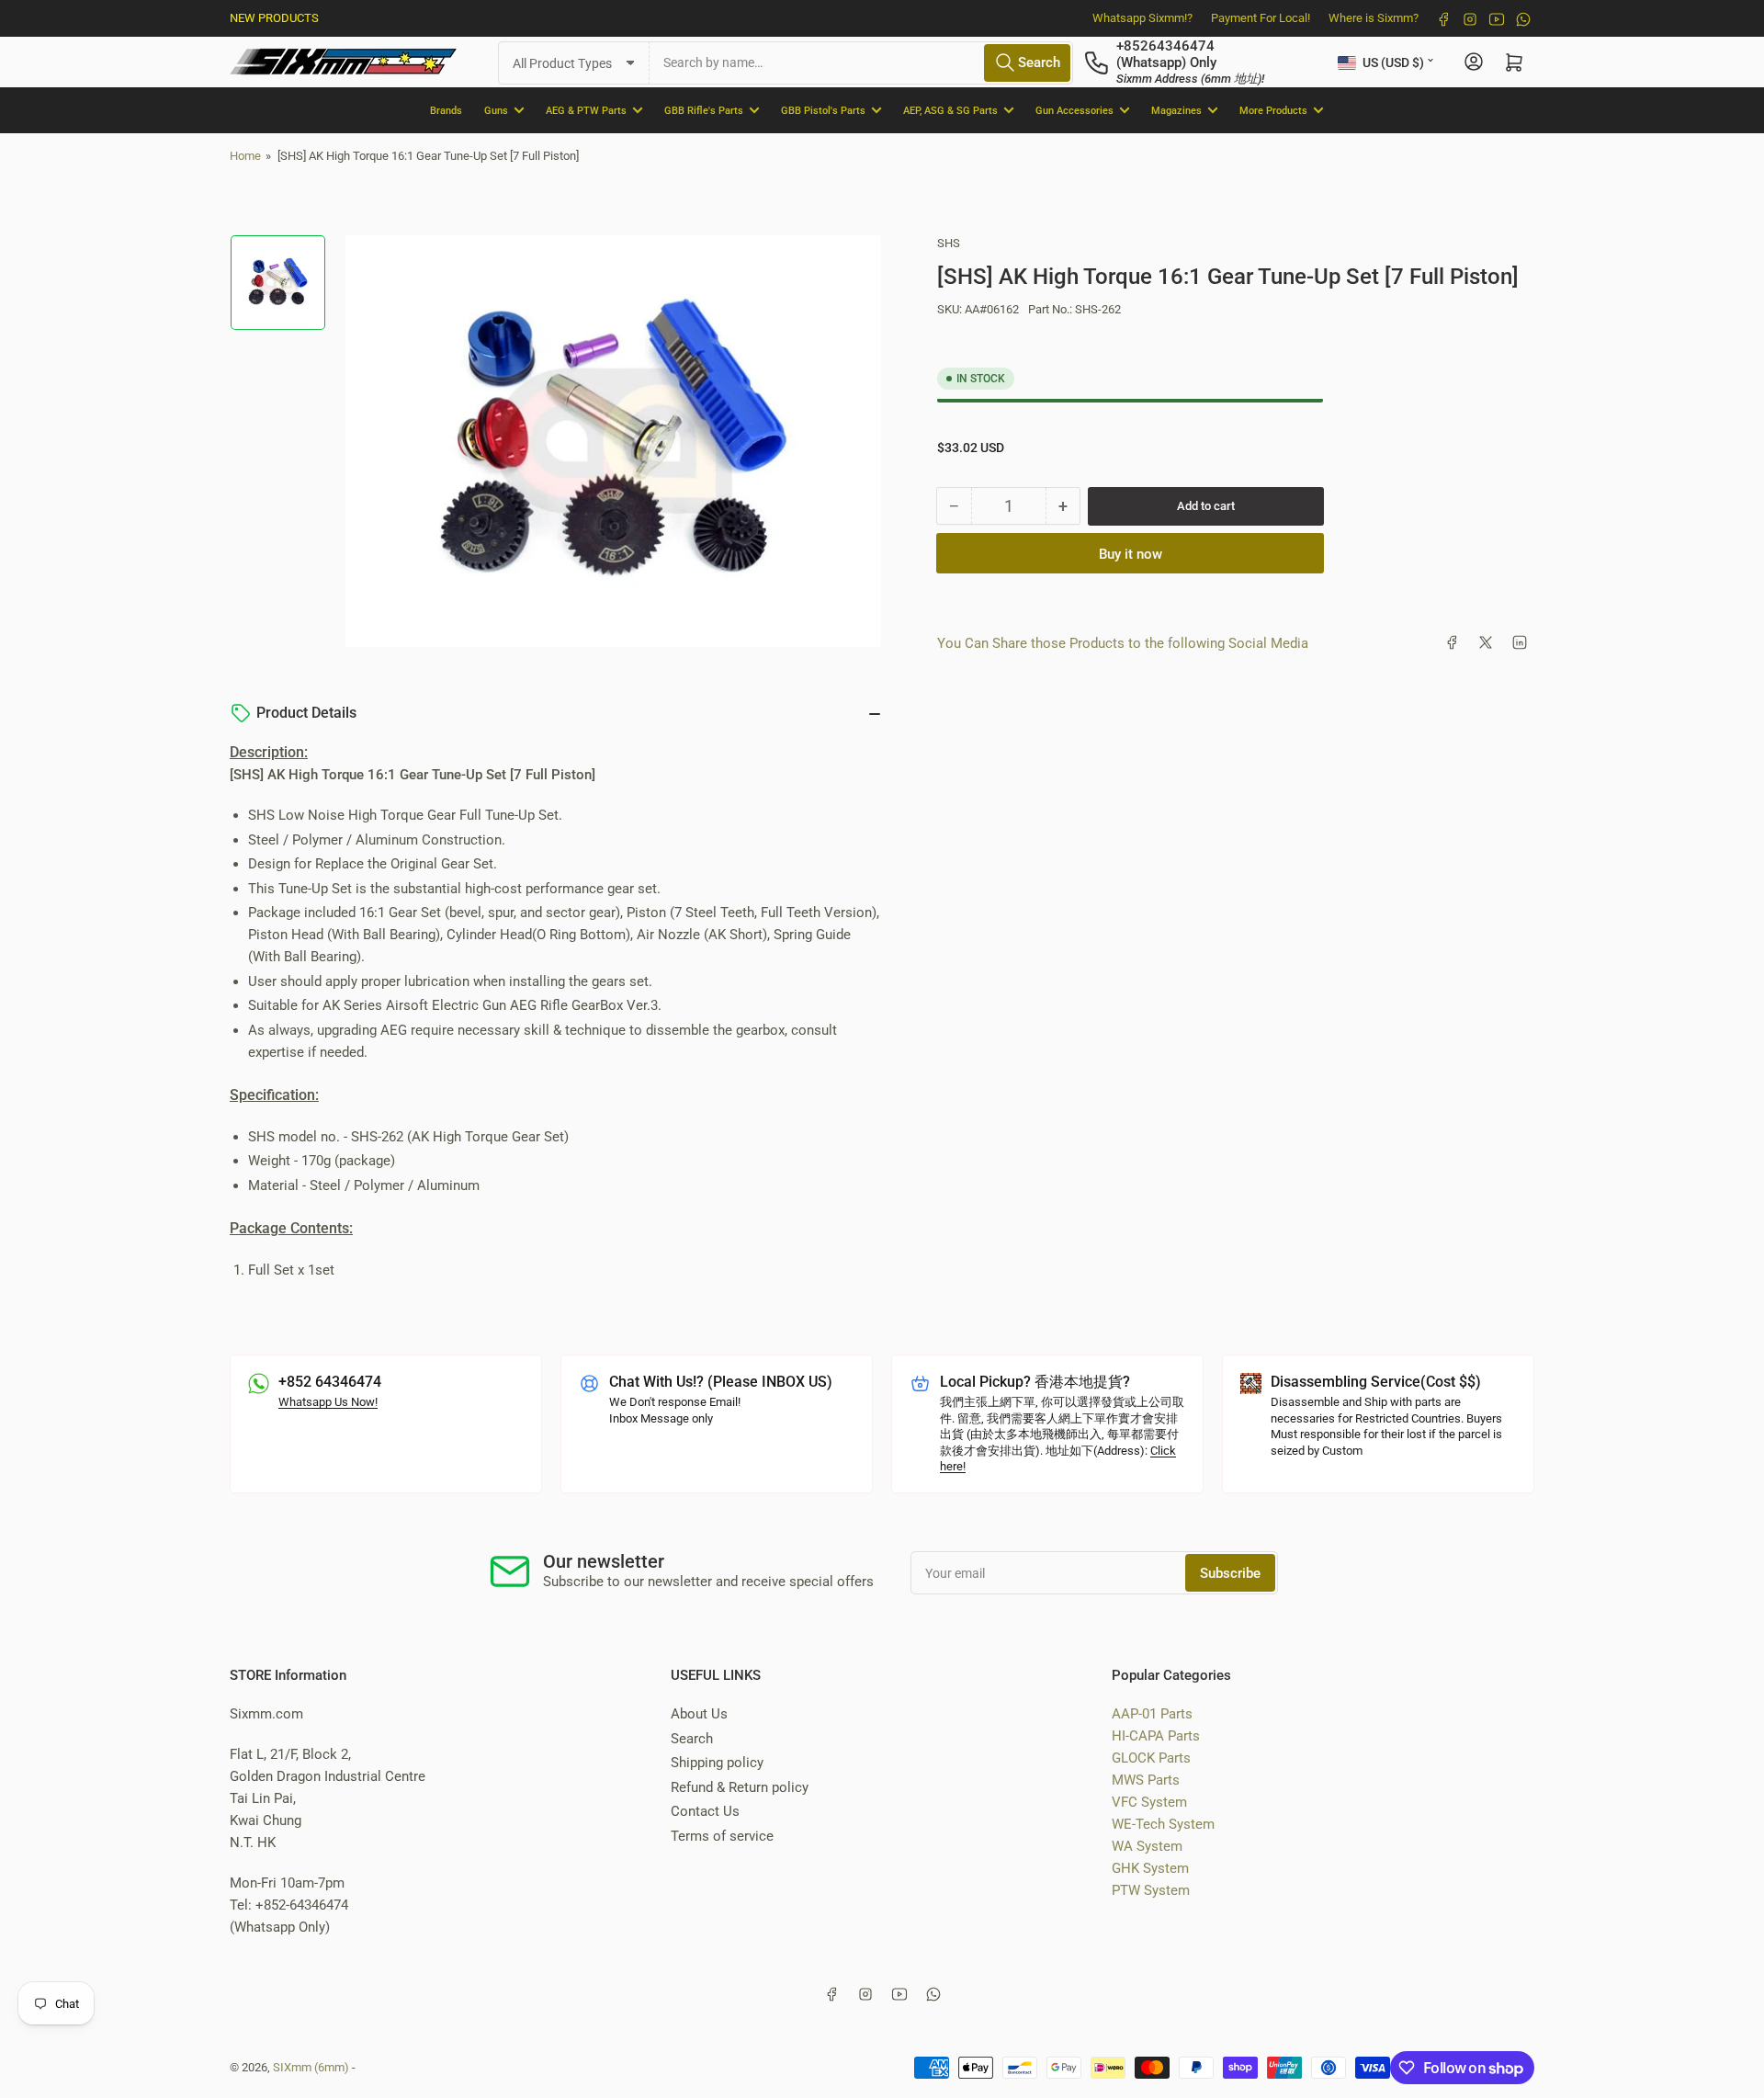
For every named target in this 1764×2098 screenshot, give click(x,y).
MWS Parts (1146, 1780)
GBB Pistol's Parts (823, 110)
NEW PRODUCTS (274, 18)
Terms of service (722, 1836)
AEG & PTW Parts (586, 110)
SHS (949, 243)
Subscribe (1230, 1573)
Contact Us (705, 1811)
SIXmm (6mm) (311, 2067)
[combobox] (861, 62)
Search (692, 1739)
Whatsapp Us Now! (328, 1402)
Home (245, 156)
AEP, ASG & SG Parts (950, 110)
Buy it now (1131, 553)
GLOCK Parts (1151, 1758)
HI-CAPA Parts (1156, 1736)
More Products (1273, 110)
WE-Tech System (1163, 1824)
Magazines (1176, 110)
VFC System (1149, 1802)
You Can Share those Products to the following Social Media (1123, 642)
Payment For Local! (1261, 18)
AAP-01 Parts (1152, 1714)
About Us (699, 1714)
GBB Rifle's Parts (704, 110)
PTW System (1151, 1890)
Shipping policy (717, 1763)
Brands (446, 110)
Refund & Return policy (740, 1787)
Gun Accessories (1074, 110)
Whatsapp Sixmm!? (1142, 18)
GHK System (1150, 1868)
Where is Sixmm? (1374, 18)
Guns (496, 110)
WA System (1147, 1846)
